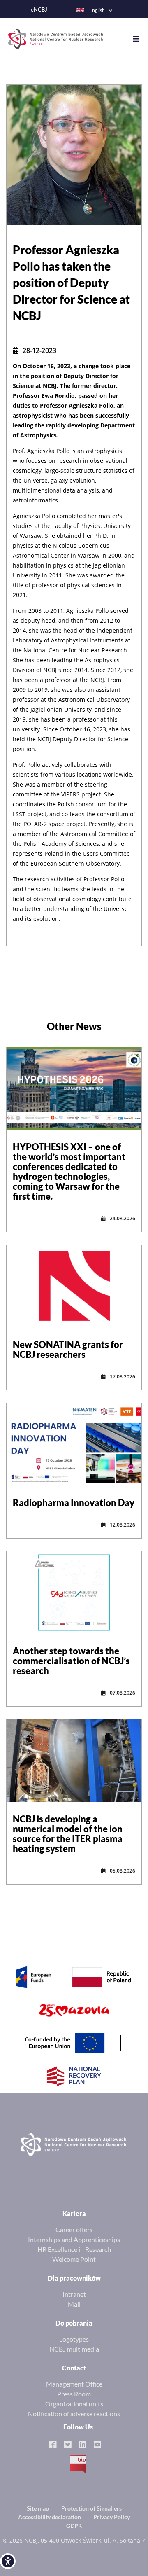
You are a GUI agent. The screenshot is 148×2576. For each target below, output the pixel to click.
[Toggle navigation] (140, 39)
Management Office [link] (74, 2384)
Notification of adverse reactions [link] (74, 2414)
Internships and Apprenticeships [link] (74, 2239)
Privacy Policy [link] (112, 2517)
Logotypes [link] (74, 2339)
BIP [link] (78, 2465)
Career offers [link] (74, 2229)
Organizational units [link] (74, 2404)
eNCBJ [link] (39, 10)
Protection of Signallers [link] (91, 2508)
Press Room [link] (74, 2394)
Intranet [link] (74, 2294)
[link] (8, 2561)
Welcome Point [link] (74, 2259)
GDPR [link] (74, 2526)
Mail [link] (74, 2304)
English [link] (97, 10)
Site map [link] (38, 2508)
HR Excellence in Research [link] (74, 2249)
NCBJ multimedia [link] (74, 2349)
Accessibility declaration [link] (50, 2517)
